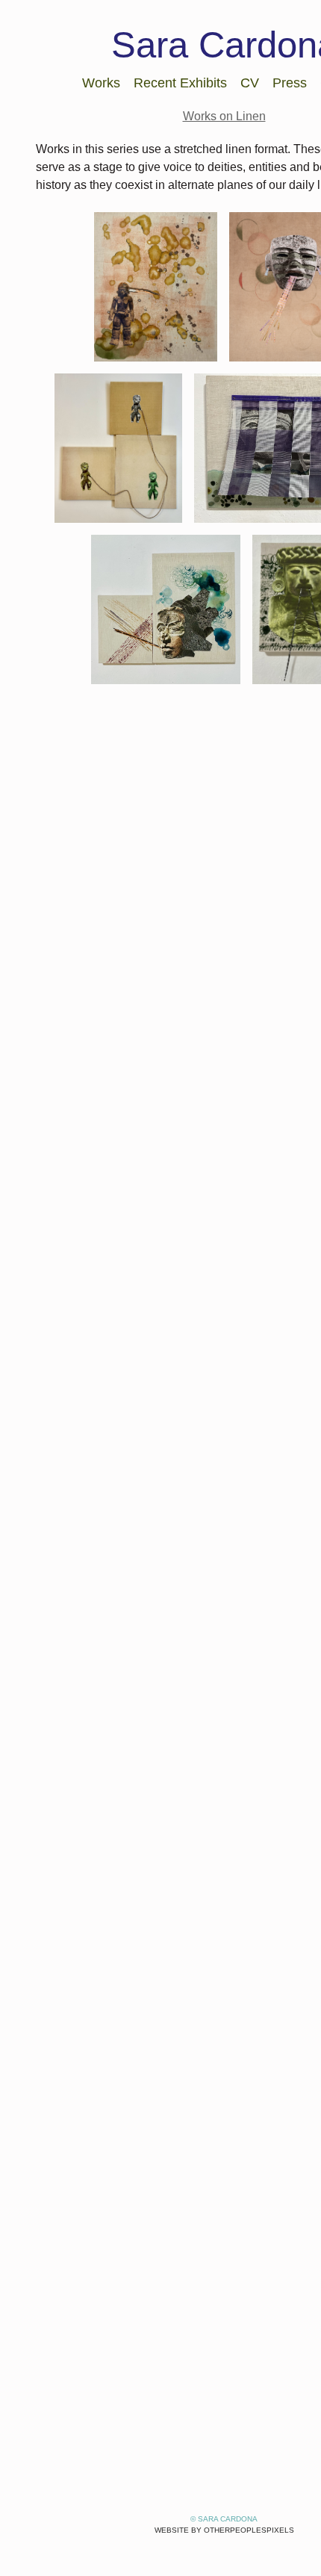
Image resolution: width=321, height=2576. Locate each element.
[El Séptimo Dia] (156, 287)
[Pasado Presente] (118, 448)
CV (249, 83)
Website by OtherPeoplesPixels (224, 2530)
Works (104, 83)
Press (286, 83)
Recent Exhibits (181, 83)
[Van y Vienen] (166, 609)
